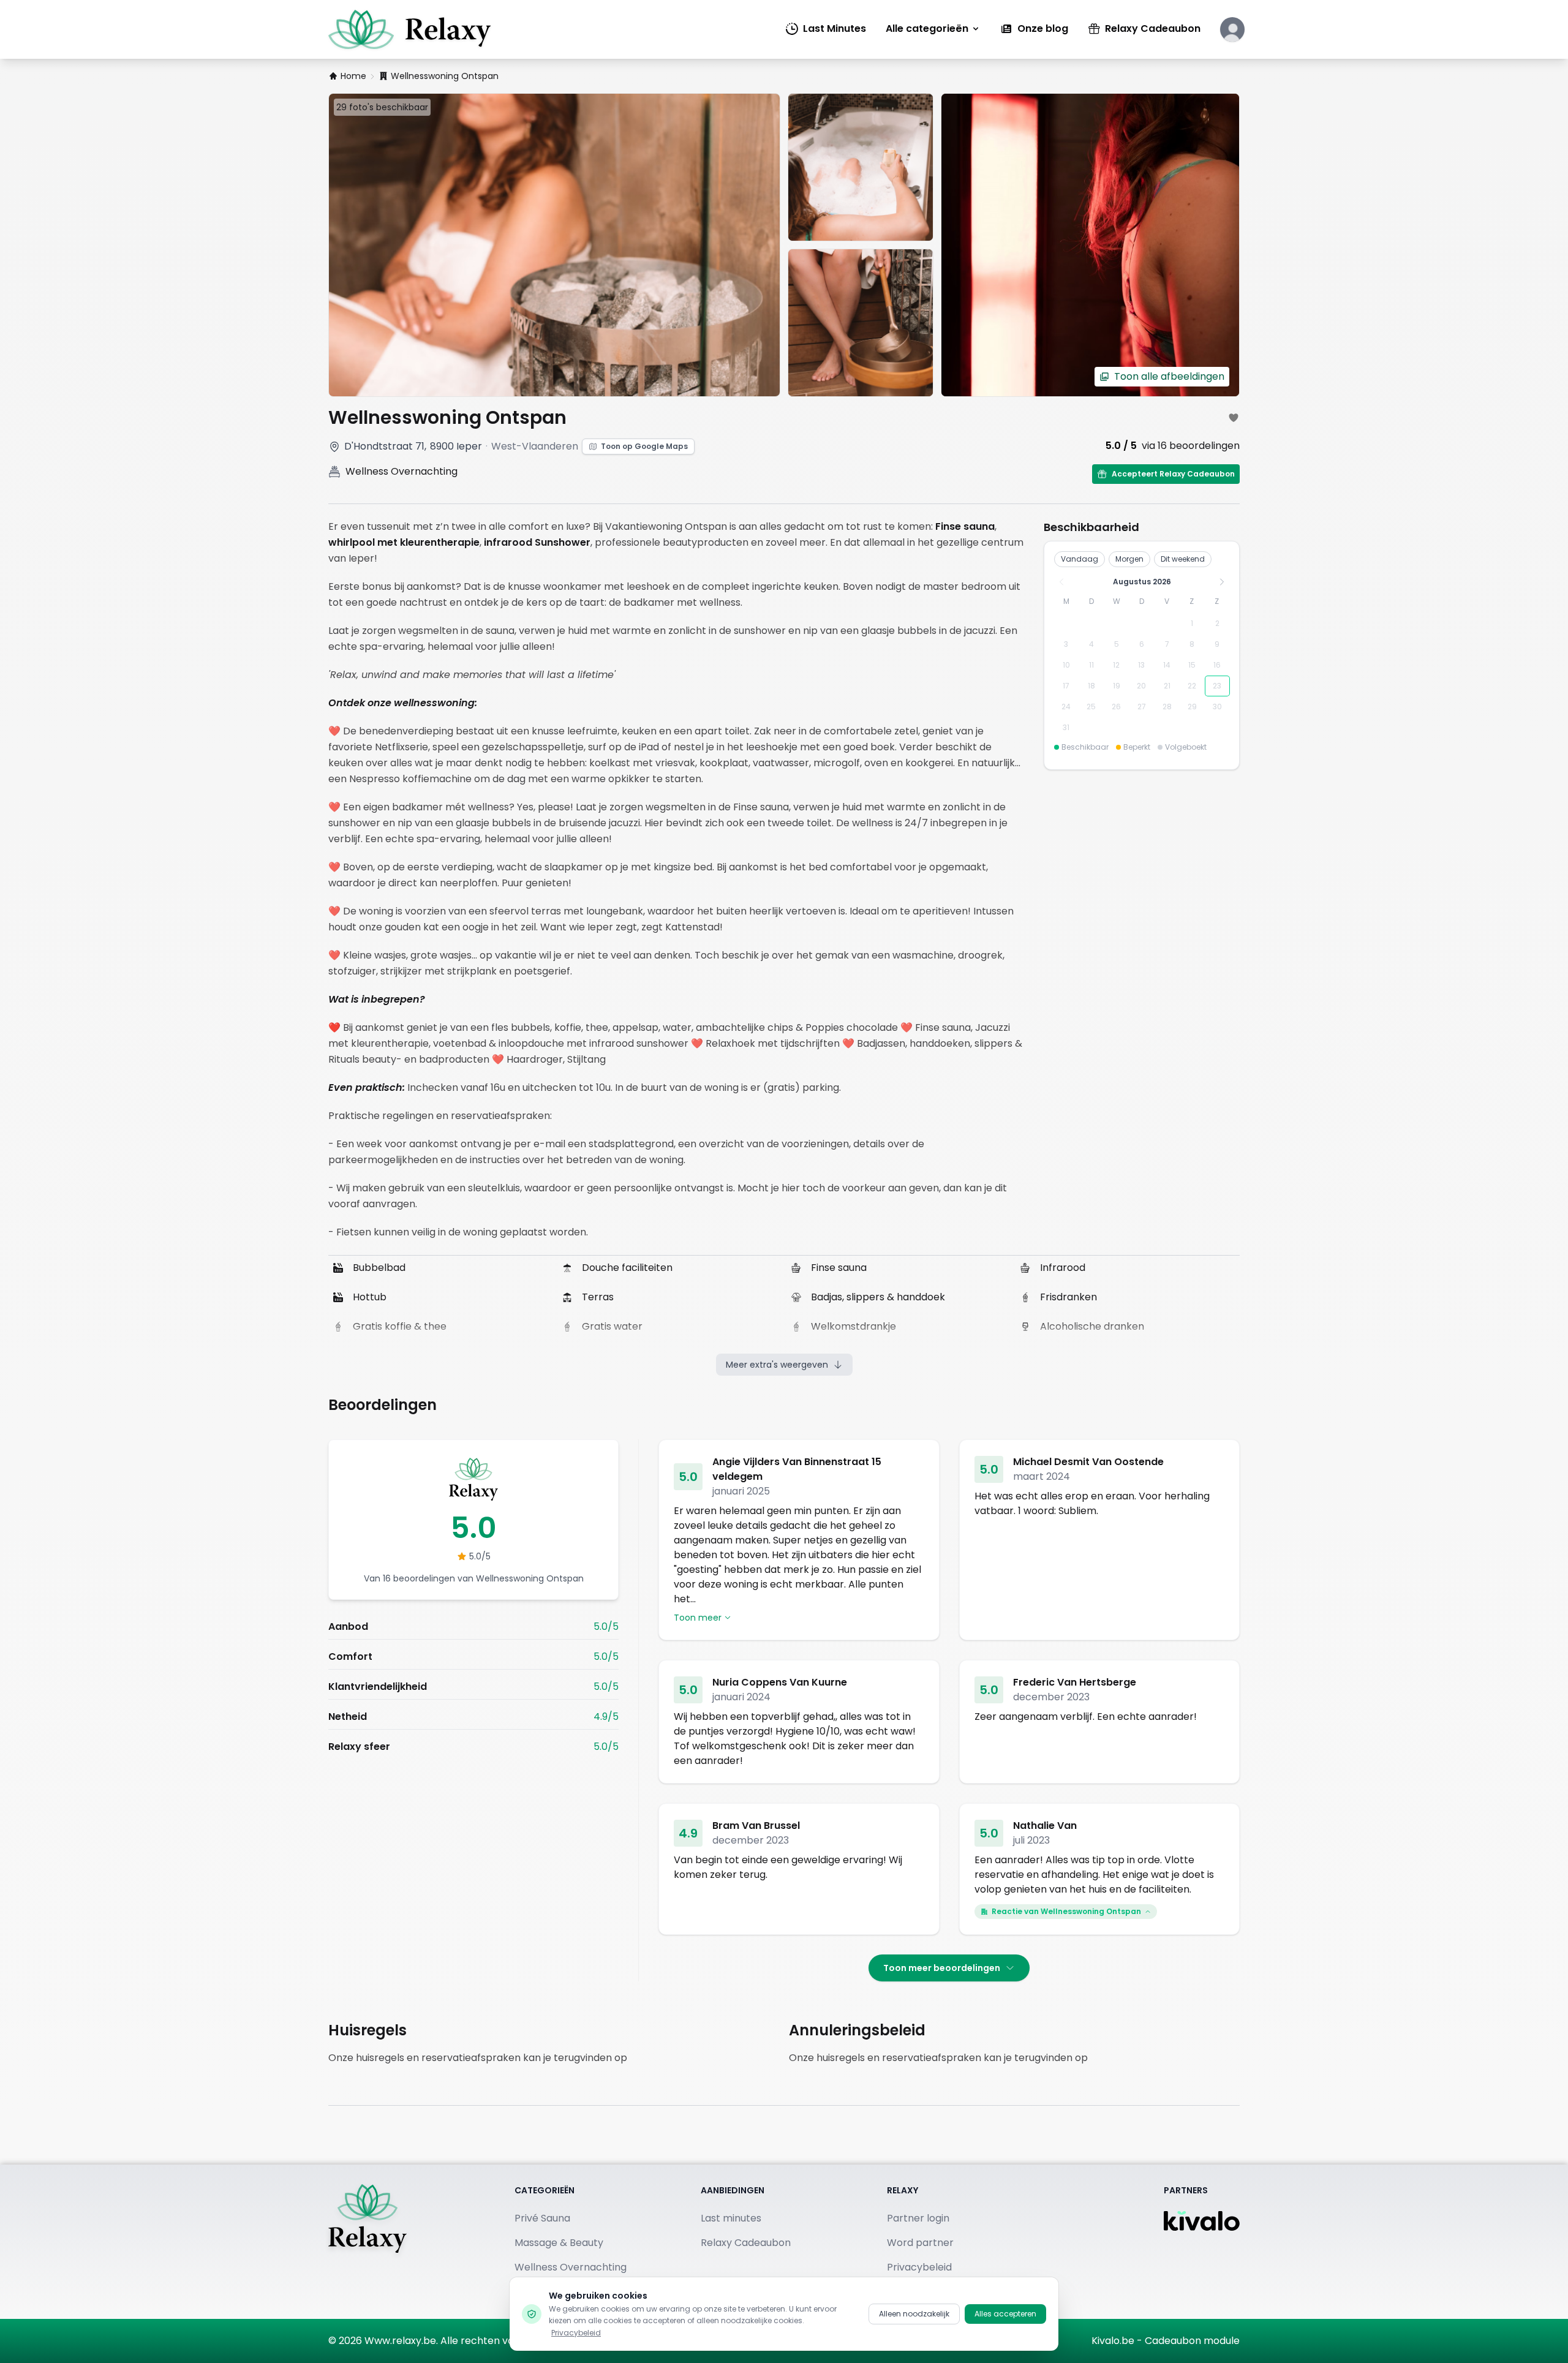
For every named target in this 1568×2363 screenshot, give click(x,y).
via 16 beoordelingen (1191, 446)
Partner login (918, 2218)
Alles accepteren (1005, 2314)
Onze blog (1043, 28)
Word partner (920, 2243)
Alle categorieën (927, 28)
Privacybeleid (576, 2333)
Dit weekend (1183, 559)
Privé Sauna (542, 2218)
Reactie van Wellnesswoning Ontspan (1066, 1911)
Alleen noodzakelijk (914, 2314)
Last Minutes (835, 28)
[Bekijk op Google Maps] (334, 447)
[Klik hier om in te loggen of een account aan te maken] (1232, 29)
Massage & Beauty (559, 2243)
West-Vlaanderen (535, 446)
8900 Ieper (456, 446)
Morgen (1129, 559)
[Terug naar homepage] (367, 2242)
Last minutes (731, 2218)
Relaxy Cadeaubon (1153, 28)
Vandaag (1080, 559)
